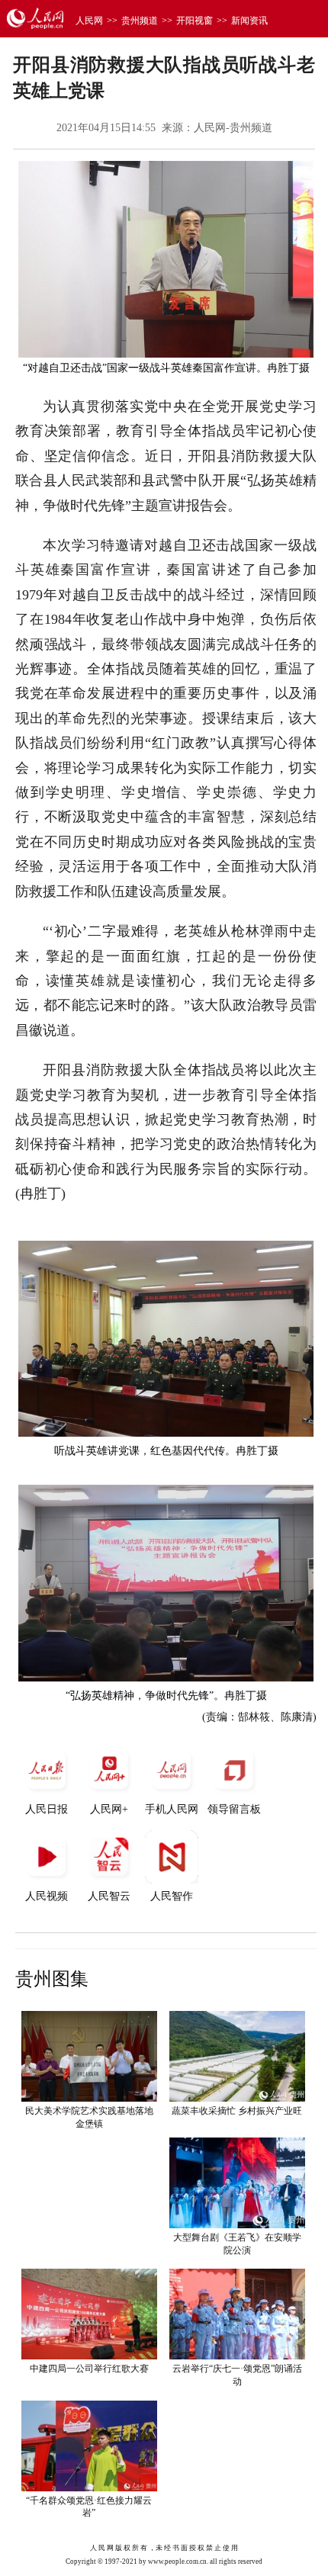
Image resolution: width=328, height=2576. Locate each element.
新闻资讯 (249, 21)
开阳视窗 (195, 21)
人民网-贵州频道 (233, 128)
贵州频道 (140, 21)
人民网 (89, 21)
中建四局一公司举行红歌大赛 (89, 2369)
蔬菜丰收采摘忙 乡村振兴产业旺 (237, 2111)
